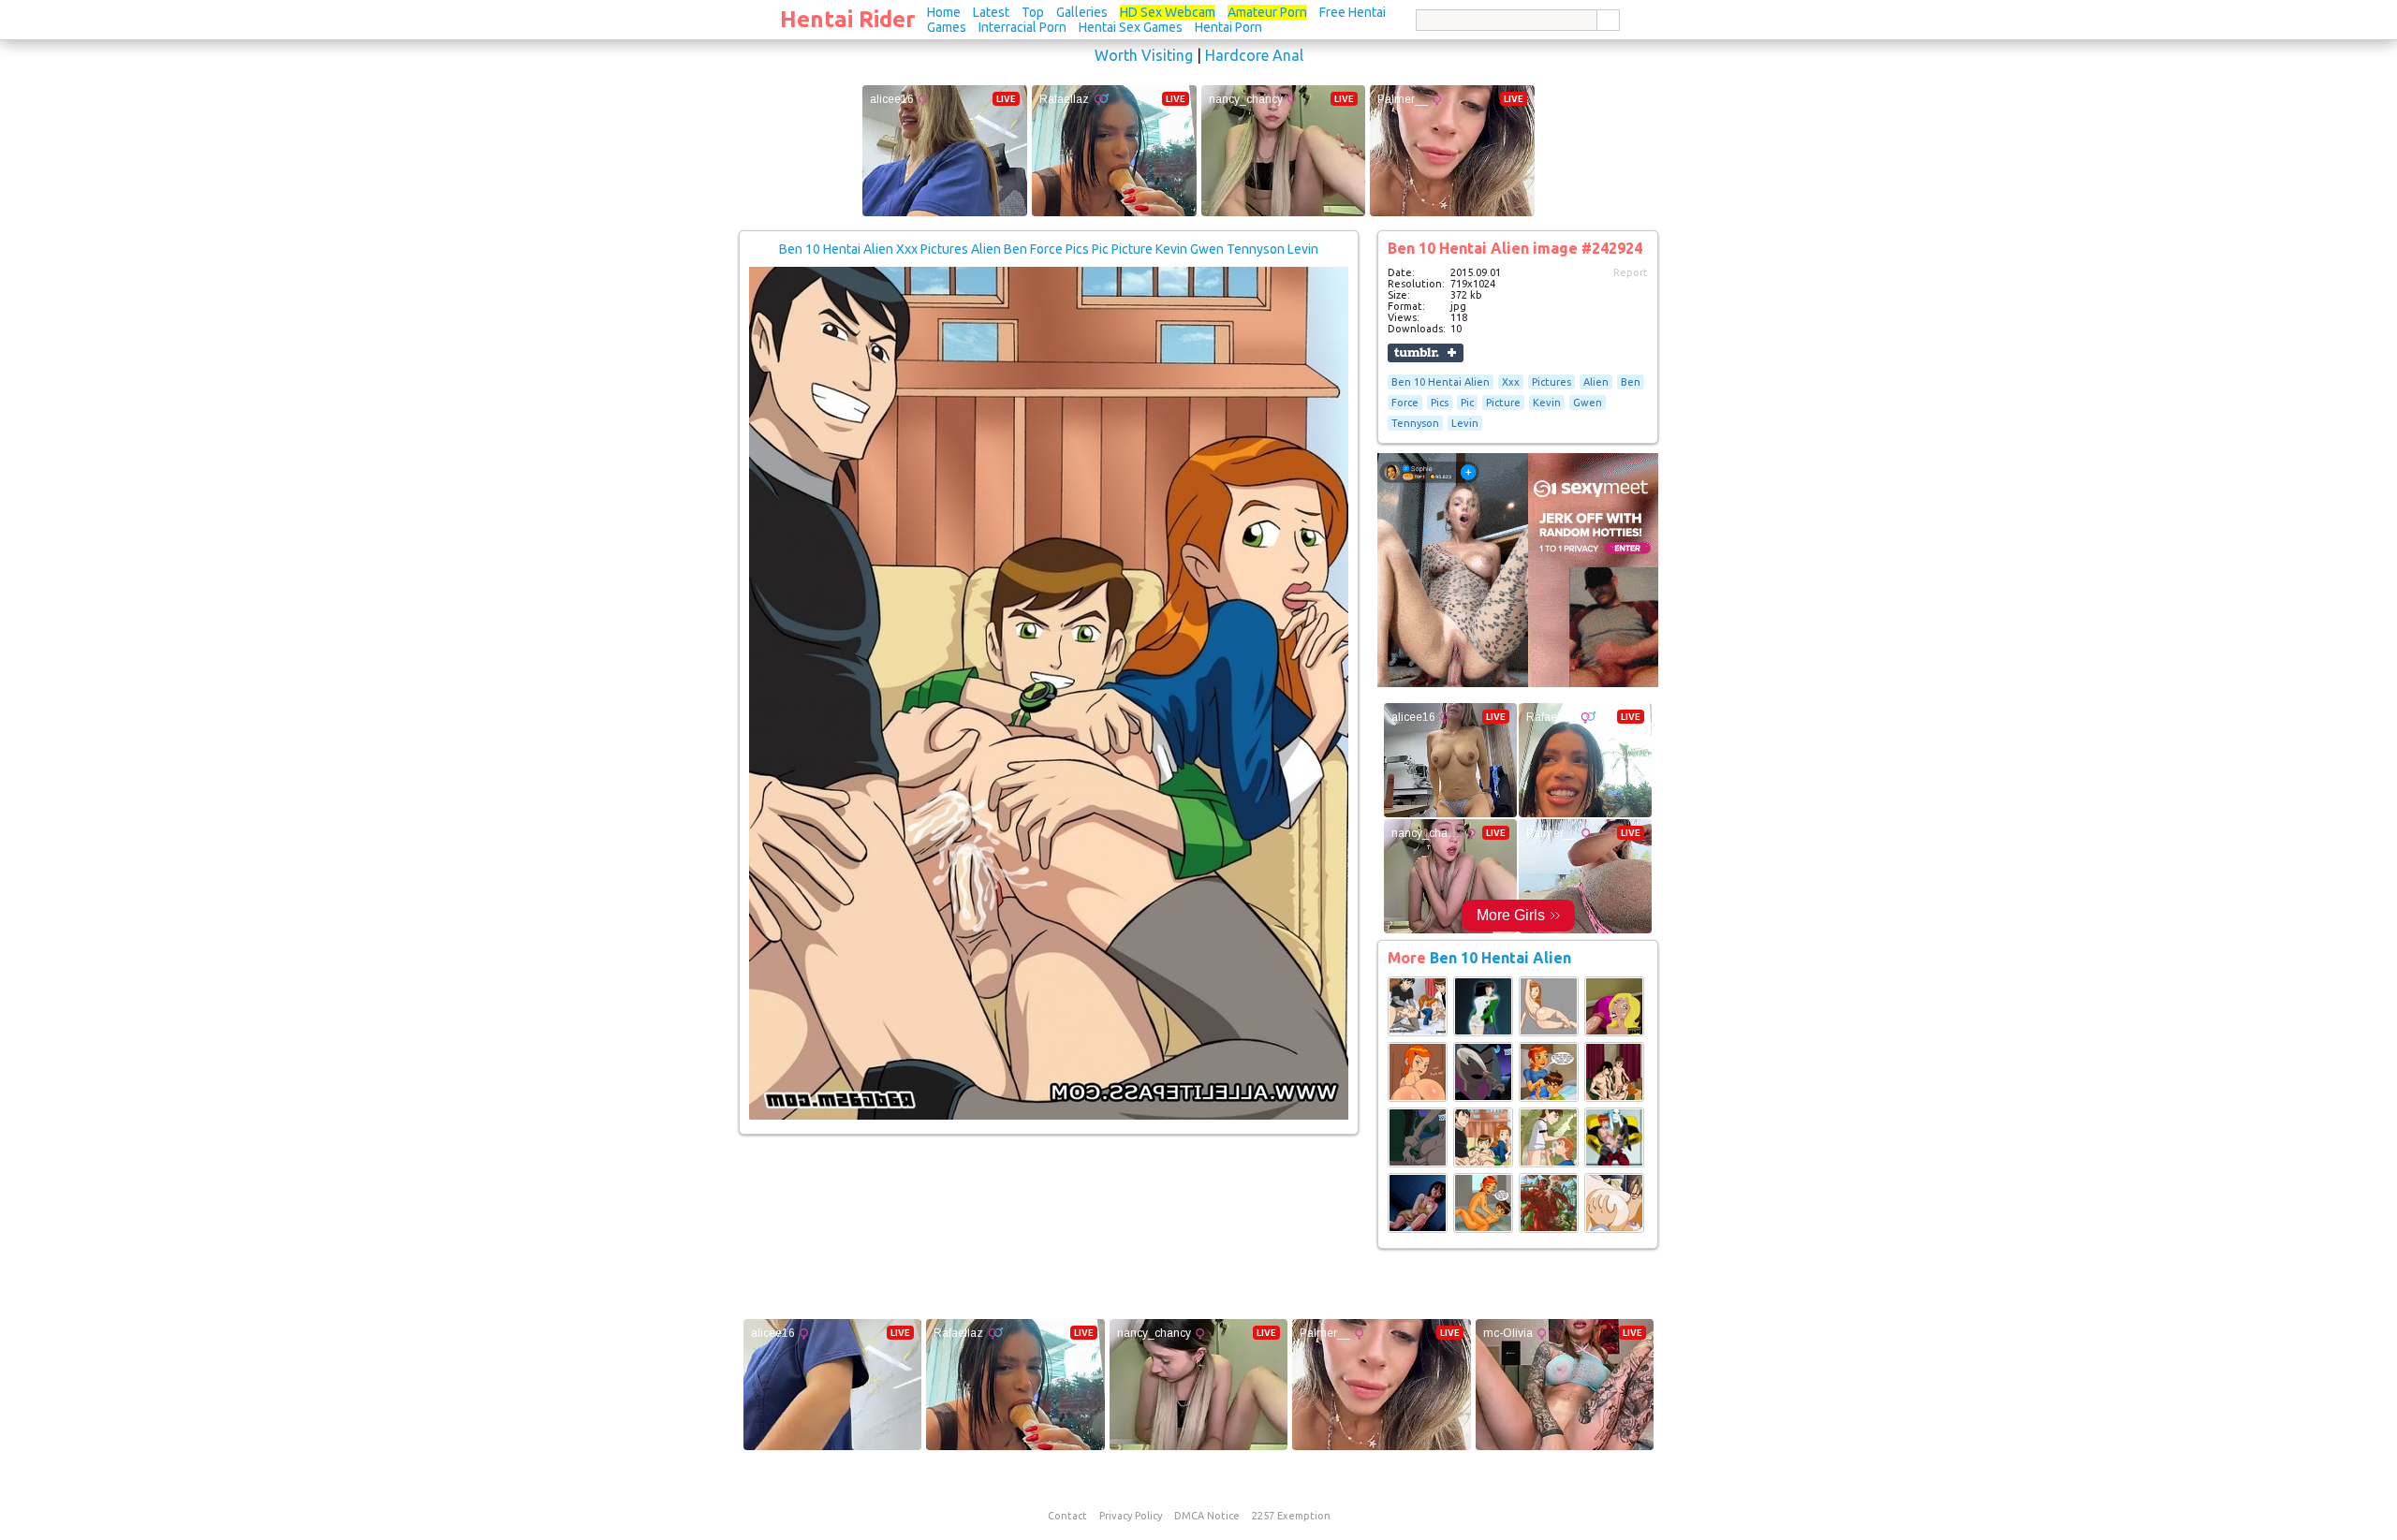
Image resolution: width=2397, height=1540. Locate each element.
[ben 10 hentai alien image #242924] (1049, 1116)
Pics (1440, 403)
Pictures (1551, 382)
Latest (991, 12)
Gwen (1588, 403)
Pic (1467, 403)
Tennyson (1415, 423)
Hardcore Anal (1254, 55)
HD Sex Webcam (1168, 12)
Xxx (1511, 382)
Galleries (1082, 12)
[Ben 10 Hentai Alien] (1418, 1033)
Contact (1067, 1516)
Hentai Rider (848, 19)
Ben (1631, 382)
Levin (1465, 423)
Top (1033, 12)
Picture (1503, 403)
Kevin (1547, 403)
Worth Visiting (1144, 55)
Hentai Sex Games (1131, 27)
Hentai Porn (1228, 27)
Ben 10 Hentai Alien (1441, 382)
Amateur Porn (1267, 12)
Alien (1596, 382)
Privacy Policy (1131, 1516)
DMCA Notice (1207, 1516)
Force (1405, 403)
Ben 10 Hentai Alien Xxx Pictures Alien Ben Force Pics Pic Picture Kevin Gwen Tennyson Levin (1049, 249)
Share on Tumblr (1426, 353)
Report (1631, 272)
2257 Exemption (1291, 1516)
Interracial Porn (1022, 27)
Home (944, 12)
